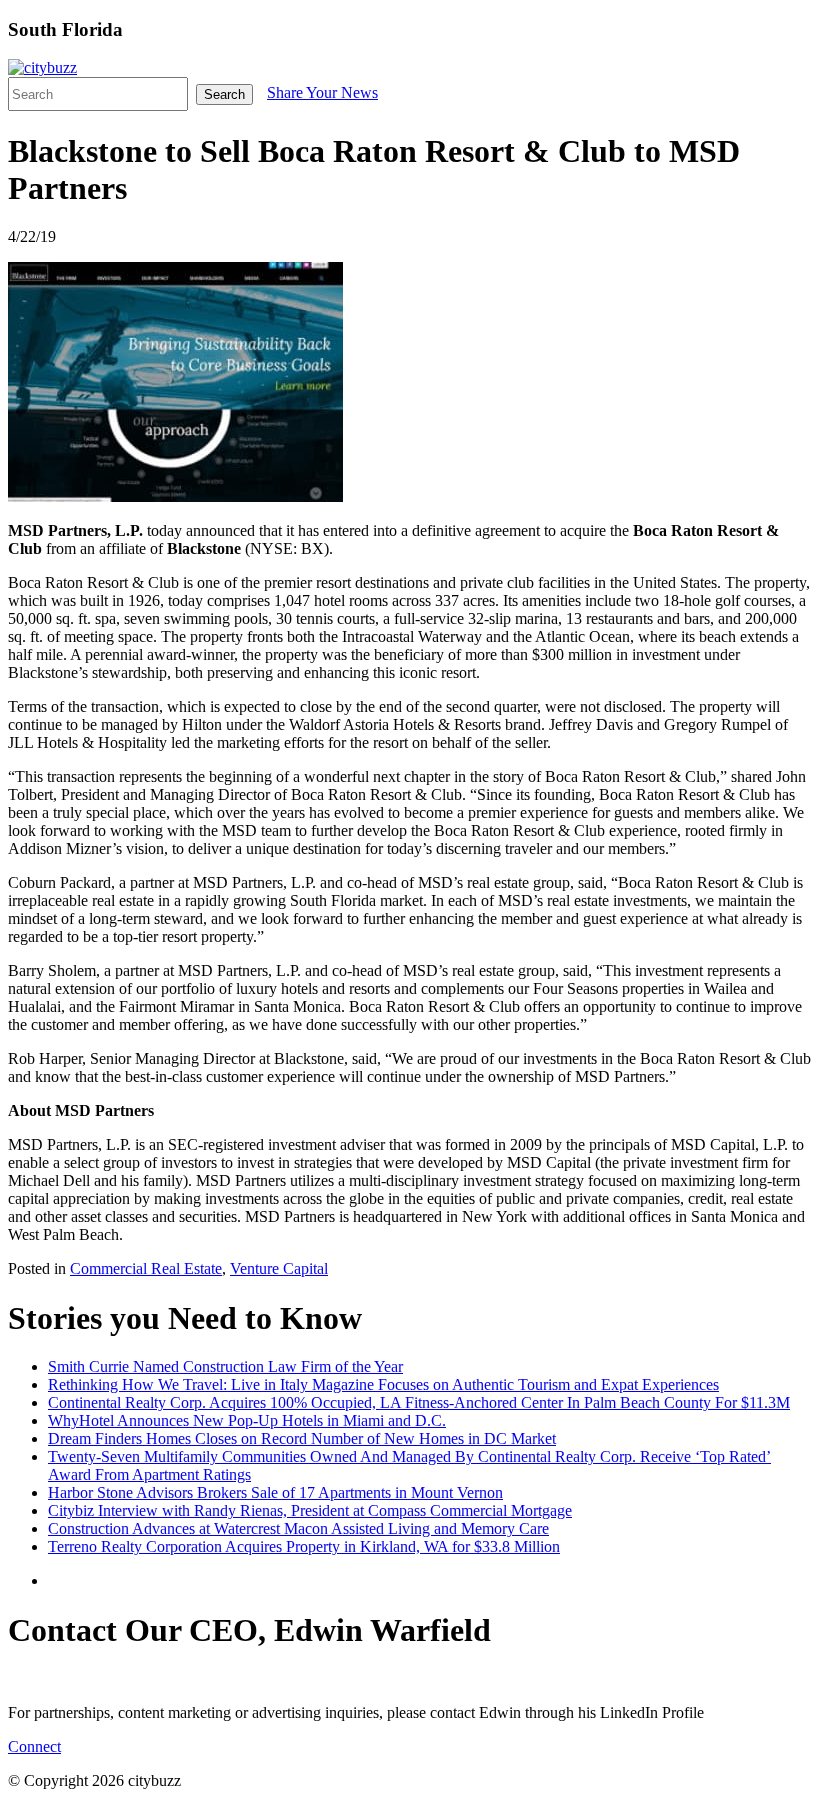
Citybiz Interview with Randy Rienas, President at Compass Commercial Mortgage (310, 1510)
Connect (34, 1746)
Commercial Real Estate (146, 1268)
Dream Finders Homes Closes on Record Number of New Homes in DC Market (302, 1438)
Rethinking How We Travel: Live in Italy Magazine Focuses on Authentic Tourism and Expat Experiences (383, 1384)
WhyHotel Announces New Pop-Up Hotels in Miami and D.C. (247, 1420)
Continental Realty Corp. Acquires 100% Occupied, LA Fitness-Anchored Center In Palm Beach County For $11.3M (419, 1402)
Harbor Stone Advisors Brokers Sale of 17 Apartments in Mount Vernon (275, 1492)
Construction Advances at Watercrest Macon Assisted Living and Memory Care (298, 1528)
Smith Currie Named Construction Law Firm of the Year (225, 1366)
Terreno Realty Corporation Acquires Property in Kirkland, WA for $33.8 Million (304, 1546)
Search (224, 94)
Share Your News (322, 92)
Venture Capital (279, 1268)
